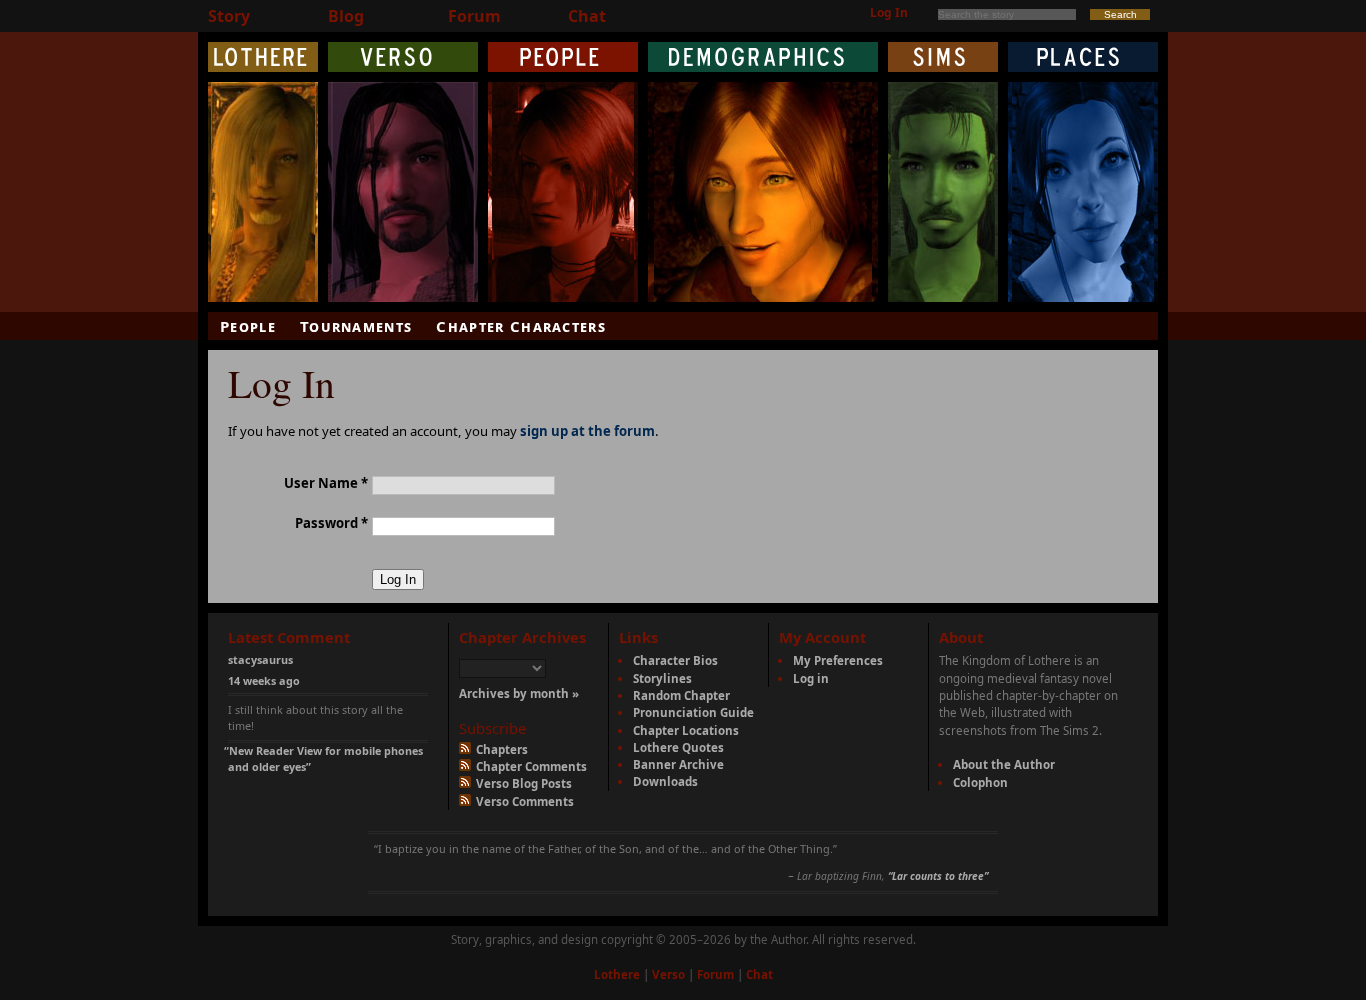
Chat (587, 16)
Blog (346, 16)
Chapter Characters (521, 326)
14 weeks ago (264, 680)
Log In (889, 12)
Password (331, 523)
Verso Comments (523, 801)
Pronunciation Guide (693, 712)
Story (229, 16)
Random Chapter (681, 695)
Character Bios (675, 660)
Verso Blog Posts (522, 783)
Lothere (617, 974)
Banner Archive (678, 764)
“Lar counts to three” (938, 876)
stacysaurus (260, 659)
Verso (668, 974)
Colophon (980, 782)
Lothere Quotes (678, 747)
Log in (811, 678)
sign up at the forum (587, 431)
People (248, 326)
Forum (474, 16)
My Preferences (838, 660)
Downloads (665, 781)
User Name (326, 483)
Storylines (662, 678)
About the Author (1004, 764)
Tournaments (356, 326)
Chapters (500, 749)
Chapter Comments (530, 766)
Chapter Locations (686, 730)
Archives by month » (519, 693)
